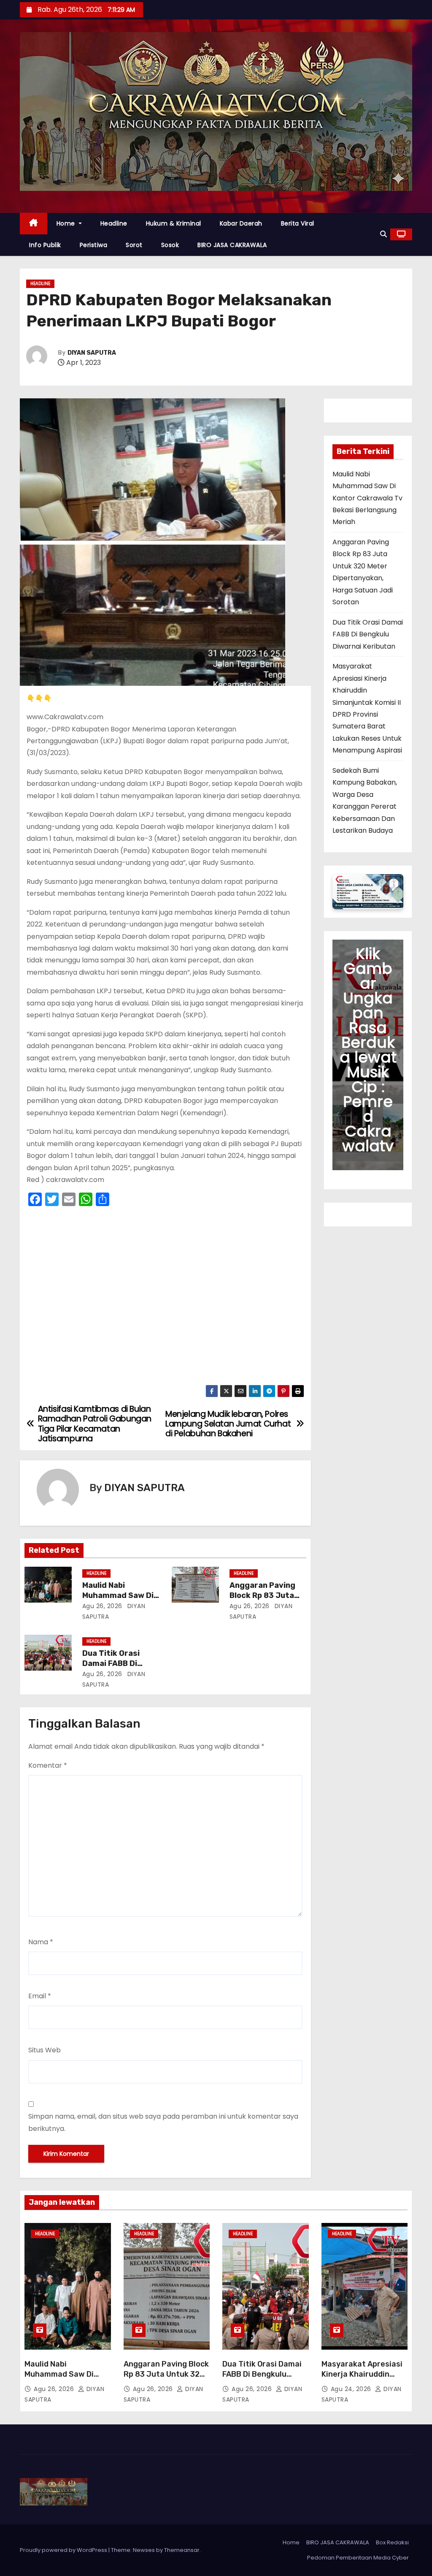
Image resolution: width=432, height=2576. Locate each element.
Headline (114, 223)
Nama (41, 1942)
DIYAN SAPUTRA (92, 353)
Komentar (48, 1765)
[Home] (34, 224)
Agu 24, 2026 (352, 2389)
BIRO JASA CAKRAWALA (232, 245)
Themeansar (182, 2550)
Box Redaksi (392, 2542)
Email (40, 1996)
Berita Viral (298, 223)
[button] (383, 234)
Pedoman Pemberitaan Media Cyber (358, 2558)
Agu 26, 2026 (102, 1606)
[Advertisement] (165, 1298)
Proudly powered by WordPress (64, 2550)
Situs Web (45, 2050)
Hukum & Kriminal (174, 223)
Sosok (170, 245)
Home (67, 223)
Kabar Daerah (241, 223)
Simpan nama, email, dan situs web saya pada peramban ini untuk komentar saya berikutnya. (163, 2122)
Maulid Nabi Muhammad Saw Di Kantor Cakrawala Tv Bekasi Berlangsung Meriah (367, 498)
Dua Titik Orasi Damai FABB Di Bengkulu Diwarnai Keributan (368, 634)
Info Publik (45, 245)
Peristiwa (94, 245)
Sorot (134, 245)
